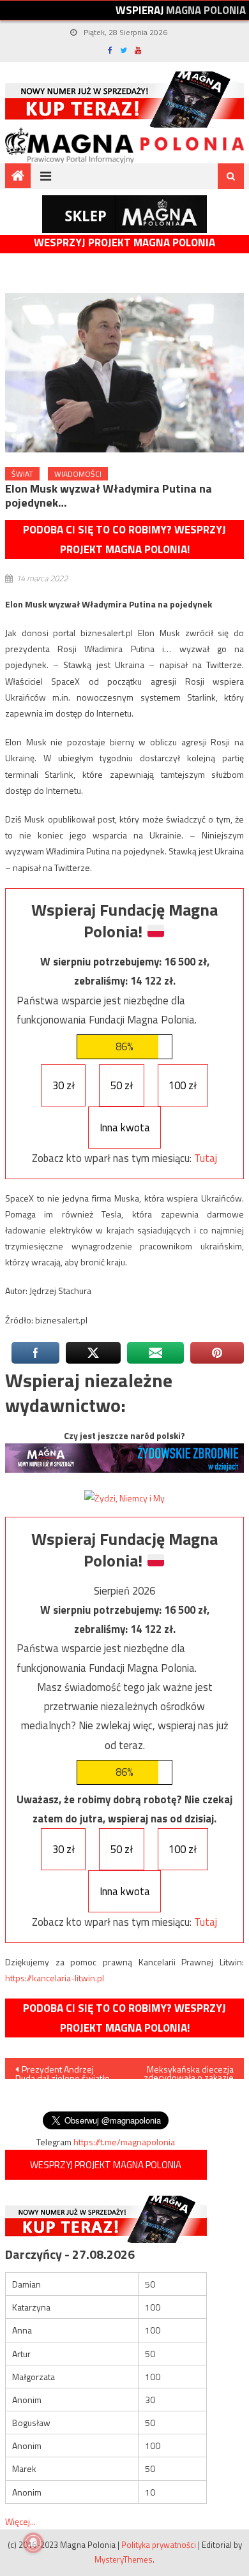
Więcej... (20, 2521)
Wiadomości (78, 474)
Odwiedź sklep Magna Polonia (124, 214)
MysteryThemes (124, 2559)
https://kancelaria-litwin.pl (55, 1978)
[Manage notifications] (33, 2543)
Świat (22, 474)
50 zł (122, 1085)
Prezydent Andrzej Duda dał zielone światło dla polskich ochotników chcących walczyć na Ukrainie (63, 2071)
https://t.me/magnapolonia (124, 2142)
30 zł (64, 1085)
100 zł (183, 1085)
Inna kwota (125, 1128)
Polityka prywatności (159, 2545)
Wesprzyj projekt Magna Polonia (124, 243)
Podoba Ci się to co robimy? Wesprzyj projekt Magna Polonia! (124, 540)
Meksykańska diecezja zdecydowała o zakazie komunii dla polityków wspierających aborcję (188, 2071)
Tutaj (206, 1158)
